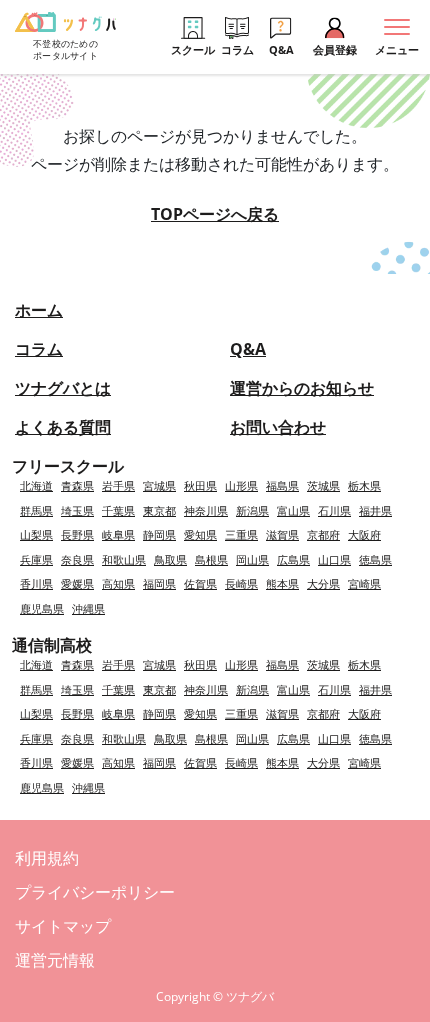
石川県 (334, 510)
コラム (39, 349)
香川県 (36, 583)
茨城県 (323, 485)
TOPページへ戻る (215, 214)
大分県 (323, 583)
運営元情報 (55, 960)
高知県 (118, 583)
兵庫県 (36, 559)
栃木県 (364, 485)
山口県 (334, 559)
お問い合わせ (278, 427)
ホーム (39, 310)
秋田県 (200, 485)
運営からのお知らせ (302, 388)
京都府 (323, 534)
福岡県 (159, 583)
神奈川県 (206, 510)
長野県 (77, 534)
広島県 (293, 559)
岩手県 (118, 485)
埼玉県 (77, 510)
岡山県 (252, 559)
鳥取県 (170, 559)
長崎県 (241, 583)
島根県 (211, 559)
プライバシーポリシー (95, 892)
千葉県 (118, 510)
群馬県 (36, 510)
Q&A (248, 349)
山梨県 (36, 534)
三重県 (241, 534)
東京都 (159, 510)
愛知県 (200, 534)
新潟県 (252, 510)
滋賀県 (282, 534)
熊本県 (282, 583)
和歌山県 (124, 559)
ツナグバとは (63, 388)
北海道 (36, 485)
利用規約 (47, 858)
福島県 (282, 485)
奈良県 (77, 559)
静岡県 (159, 534)
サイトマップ (63, 926)
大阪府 (364, 534)
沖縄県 (88, 608)
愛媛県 (77, 583)
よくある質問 (63, 427)
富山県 (293, 510)
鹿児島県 (42, 608)
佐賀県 (200, 583)
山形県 (241, 485)
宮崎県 (364, 583)
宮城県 (159, 485)
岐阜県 (118, 534)
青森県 (77, 485)
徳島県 (375, 559)
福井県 (375, 510)
